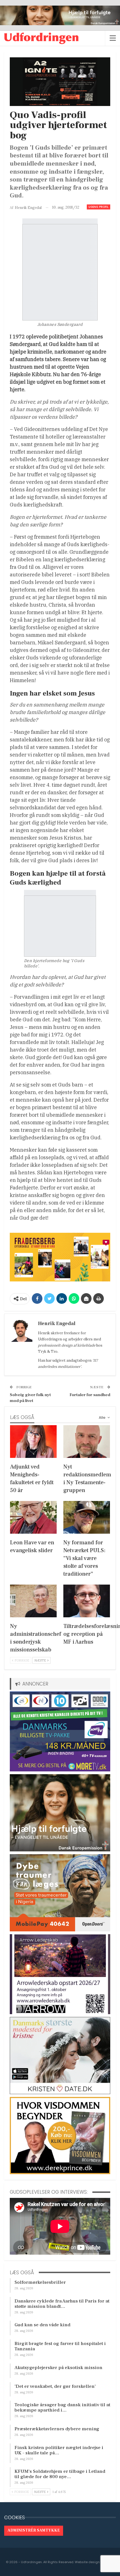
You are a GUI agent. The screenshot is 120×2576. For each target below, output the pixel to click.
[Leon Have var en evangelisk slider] (33, 1517)
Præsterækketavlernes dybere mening (57, 2429)
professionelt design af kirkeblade (67, 1345)
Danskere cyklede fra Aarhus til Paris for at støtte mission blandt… (62, 2304)
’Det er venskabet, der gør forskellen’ (55, 2386)
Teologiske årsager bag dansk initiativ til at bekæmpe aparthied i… (62, 2408)
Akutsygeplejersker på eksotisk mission (58, 2368)
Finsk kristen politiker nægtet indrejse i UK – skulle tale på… (59, 2450)
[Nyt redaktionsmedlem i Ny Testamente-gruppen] (87, 1442)
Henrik (44, 1333)
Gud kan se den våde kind (42, 2325)
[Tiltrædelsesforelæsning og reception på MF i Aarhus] (87, 1601)
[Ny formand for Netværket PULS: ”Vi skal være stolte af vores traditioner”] (87, 1517)
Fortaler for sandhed (90, 1395)
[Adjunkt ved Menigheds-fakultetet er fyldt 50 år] (33, 1442)
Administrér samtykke (34, 2530)
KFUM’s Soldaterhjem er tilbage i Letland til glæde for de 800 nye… (60, 2474)
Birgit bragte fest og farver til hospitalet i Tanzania (60, 2346)
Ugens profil (99, 207)
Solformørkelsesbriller (40, 2282)
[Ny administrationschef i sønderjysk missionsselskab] (33, 1601)
